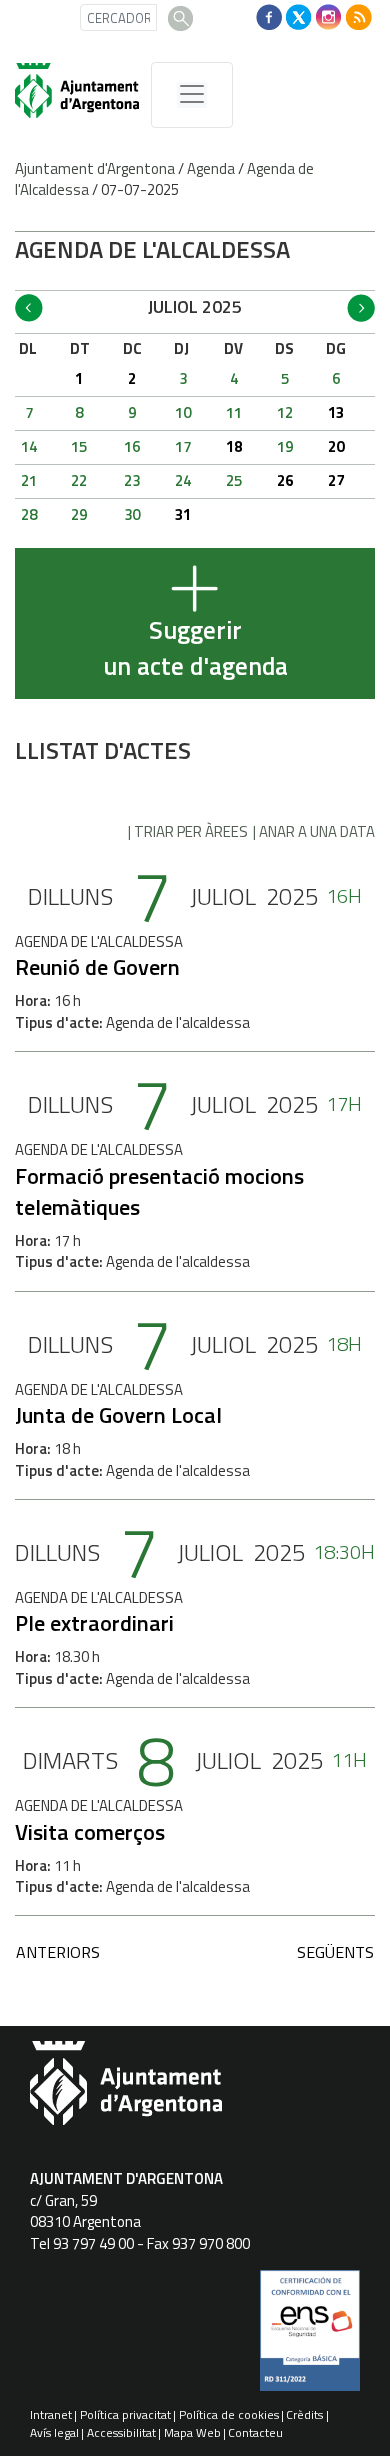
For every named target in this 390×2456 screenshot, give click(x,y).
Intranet (51, 2414)
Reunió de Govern (97, 967)
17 (183, 446)
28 (29, 514)
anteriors (58, 1952)
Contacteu (255, 2432)
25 (234, 480)
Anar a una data (317, 831)
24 (183, 480)
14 (29, 446)
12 (285, 412)
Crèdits (304, 2414)
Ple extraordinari (94, 1623)
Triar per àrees (191, 831)
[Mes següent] (361, 308)
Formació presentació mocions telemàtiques (159, 1191)
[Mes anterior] (29, 308)
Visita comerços (90, 1832)
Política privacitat (125, 2414)
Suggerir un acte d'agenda (195, 648)
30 (132, 514)
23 (132, 480)
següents (335, 1952)
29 (79, 514)
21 (29, 480)
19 (285, 446)
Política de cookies (229, 2414)
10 (183, 412)
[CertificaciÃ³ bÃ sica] (310, 2338)
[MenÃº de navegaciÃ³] (192, 95)
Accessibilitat (121, 2432)
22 (79, 480)
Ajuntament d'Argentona (95, 168)
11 (234, 412)
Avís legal (54, 2432)
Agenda (211, 168)
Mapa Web (192, 2432)
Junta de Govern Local (118, 1415)
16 (132, 446)
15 (79, 446)
